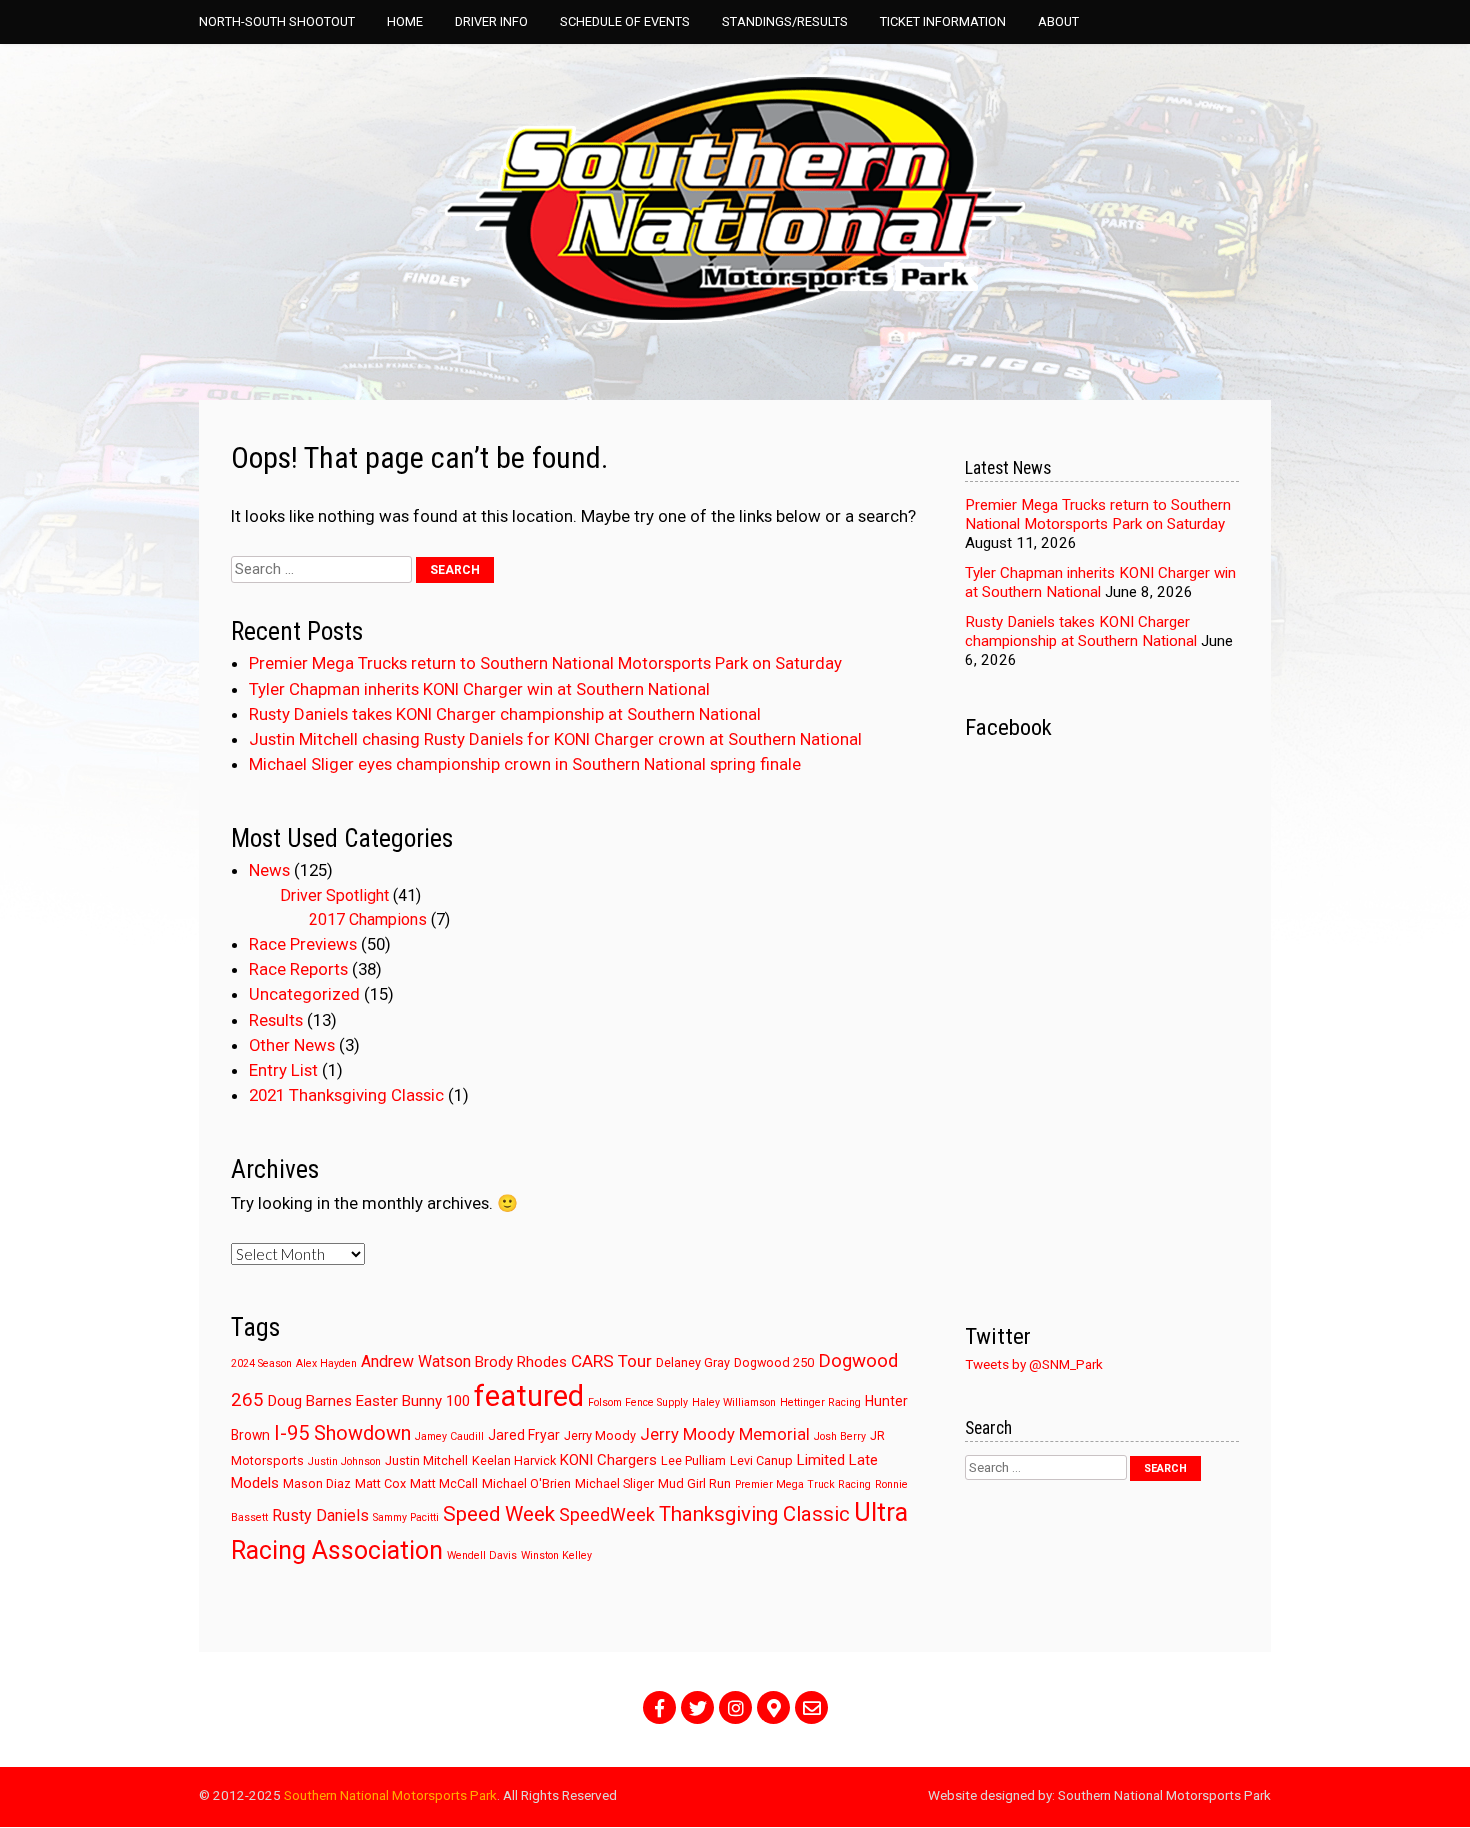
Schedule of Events (625, 21)
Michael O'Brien (526, 1483)
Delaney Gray (693, 1362)
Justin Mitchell (426, 1460)
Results (276, 1020)
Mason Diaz (317, 1483)
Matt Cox (380, 1483)
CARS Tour (611, 1361)
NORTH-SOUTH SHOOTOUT (277, 21)
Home (405, 21)
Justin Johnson (344, 1461)
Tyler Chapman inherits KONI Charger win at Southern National (479, 689)
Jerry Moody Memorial (725, 1434)
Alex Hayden (326, 1363)
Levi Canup (761, 1460)
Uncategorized (304, 994)
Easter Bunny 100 (413, 1401)
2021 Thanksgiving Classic (346, 1095)
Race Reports (298, 969)
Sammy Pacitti (406, 1517)
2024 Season (261, 1363)
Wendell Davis (482, 1555)
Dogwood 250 (774, 1362)
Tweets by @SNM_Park (1034, 1364)
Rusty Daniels (320, 1515)
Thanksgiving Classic (754, 1514)
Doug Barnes (310, 1401)
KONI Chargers (608, 1460)
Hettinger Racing (820, 1402)
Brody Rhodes (521, 1362)
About (1058, 21)
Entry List (283, 1070)
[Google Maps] (773, 1707)
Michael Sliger (614, 1483)
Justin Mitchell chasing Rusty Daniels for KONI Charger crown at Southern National (555, 739)
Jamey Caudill (449, 1436)
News (269, 870)
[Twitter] (697, 1707)
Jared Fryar (524, 1435)
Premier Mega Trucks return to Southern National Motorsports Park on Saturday (545, 663)
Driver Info (491, 21)
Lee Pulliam (693, 1460)
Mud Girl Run (694, 1483)
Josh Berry (840, 1436)
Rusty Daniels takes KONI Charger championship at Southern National (505, 714)
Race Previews (303, 944)
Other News (292, 1045)
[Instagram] (735, 1707)
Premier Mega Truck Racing (803, 1484)
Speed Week (499, 1514)
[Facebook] (659, 1707)
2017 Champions (368, 919)
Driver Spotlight (334, 895)
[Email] (811, 1707)
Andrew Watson (416, 1361)
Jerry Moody (600, 1435)
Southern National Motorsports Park (390, 1795)
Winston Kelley (556, 1555)
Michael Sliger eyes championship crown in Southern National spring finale (525, 764)
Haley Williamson (734, 1402)
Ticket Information (943, 21)
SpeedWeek (607, 1515)
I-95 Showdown (342, 1433)
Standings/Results (785, 21)
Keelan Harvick (514, 1460)
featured (529, 1396)
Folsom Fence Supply (638, 1402)
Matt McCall (444, 1483)
